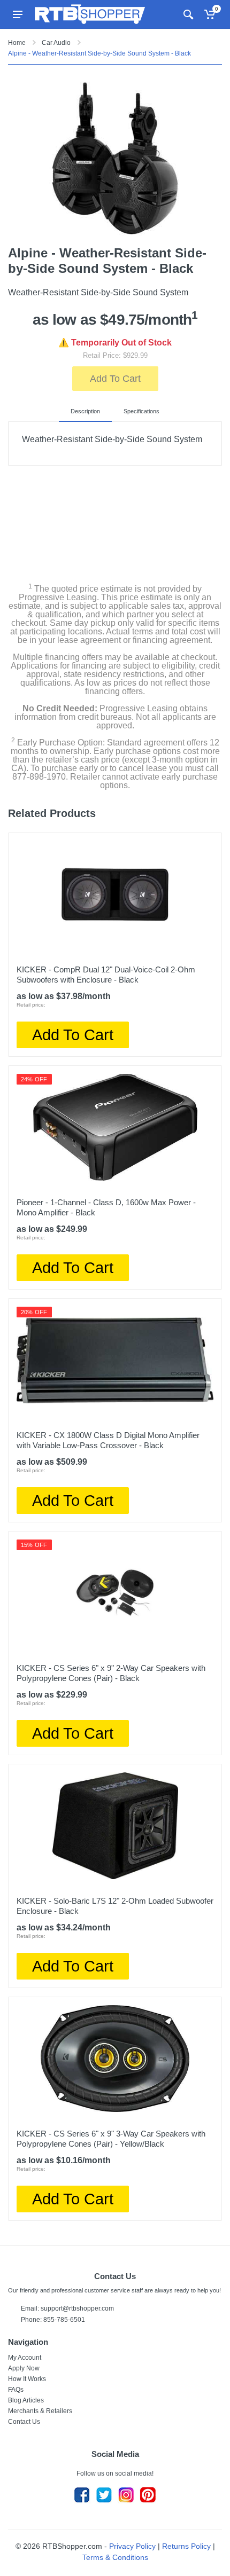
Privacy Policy (132, 2546)
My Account (25, 2358)
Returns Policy (186, 2546)
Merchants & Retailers (40, 2411)
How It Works (27, 2379)
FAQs (16, 2390)
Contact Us (24, 2422)
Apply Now (24, 2368)
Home (17, 43)
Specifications (141, 411)
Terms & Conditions (115, 2557)
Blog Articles (26, 2400)
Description (85, 411)
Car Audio (56, 43)
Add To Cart (115, 379)
